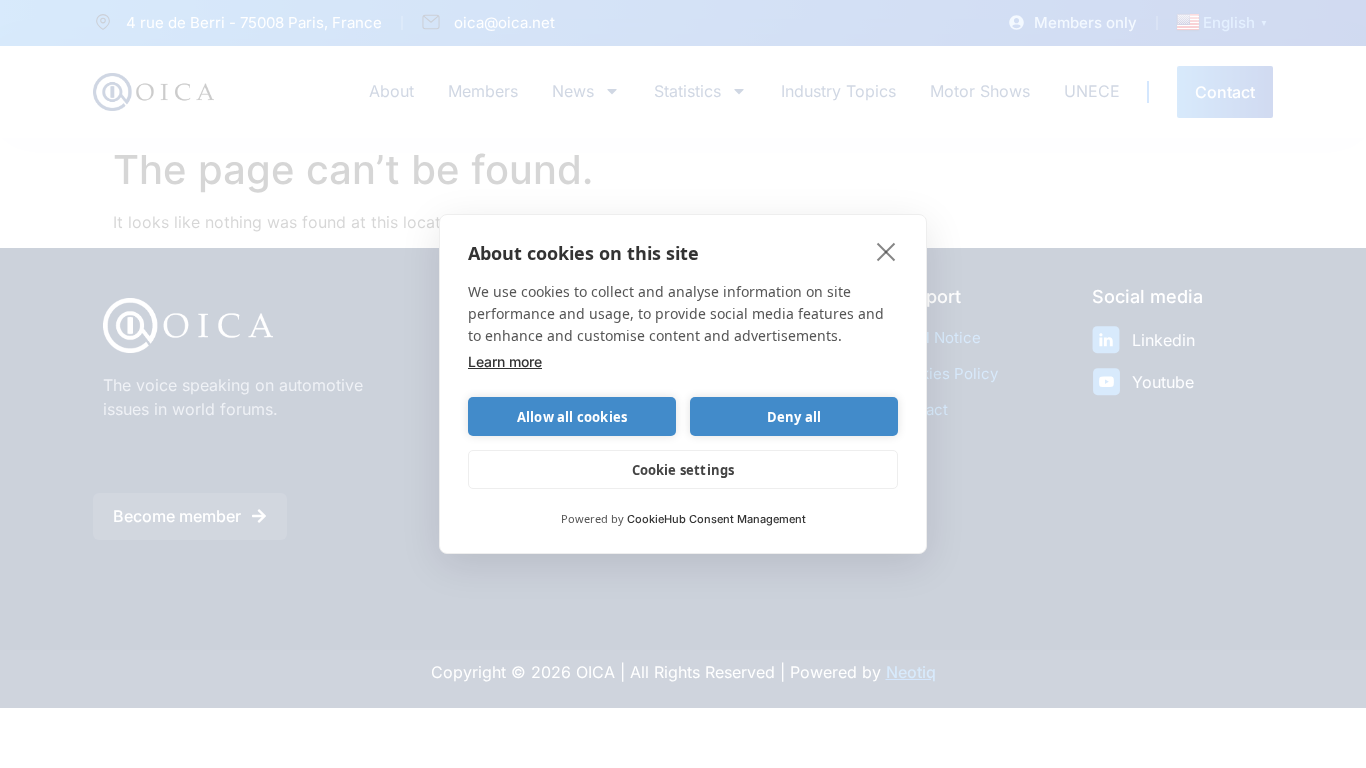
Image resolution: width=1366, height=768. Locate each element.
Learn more (505, 361)
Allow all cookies (572, 417)
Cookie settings (683, 470)
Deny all (794, 417)
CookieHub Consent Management (716, 519)
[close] (886, 251)
